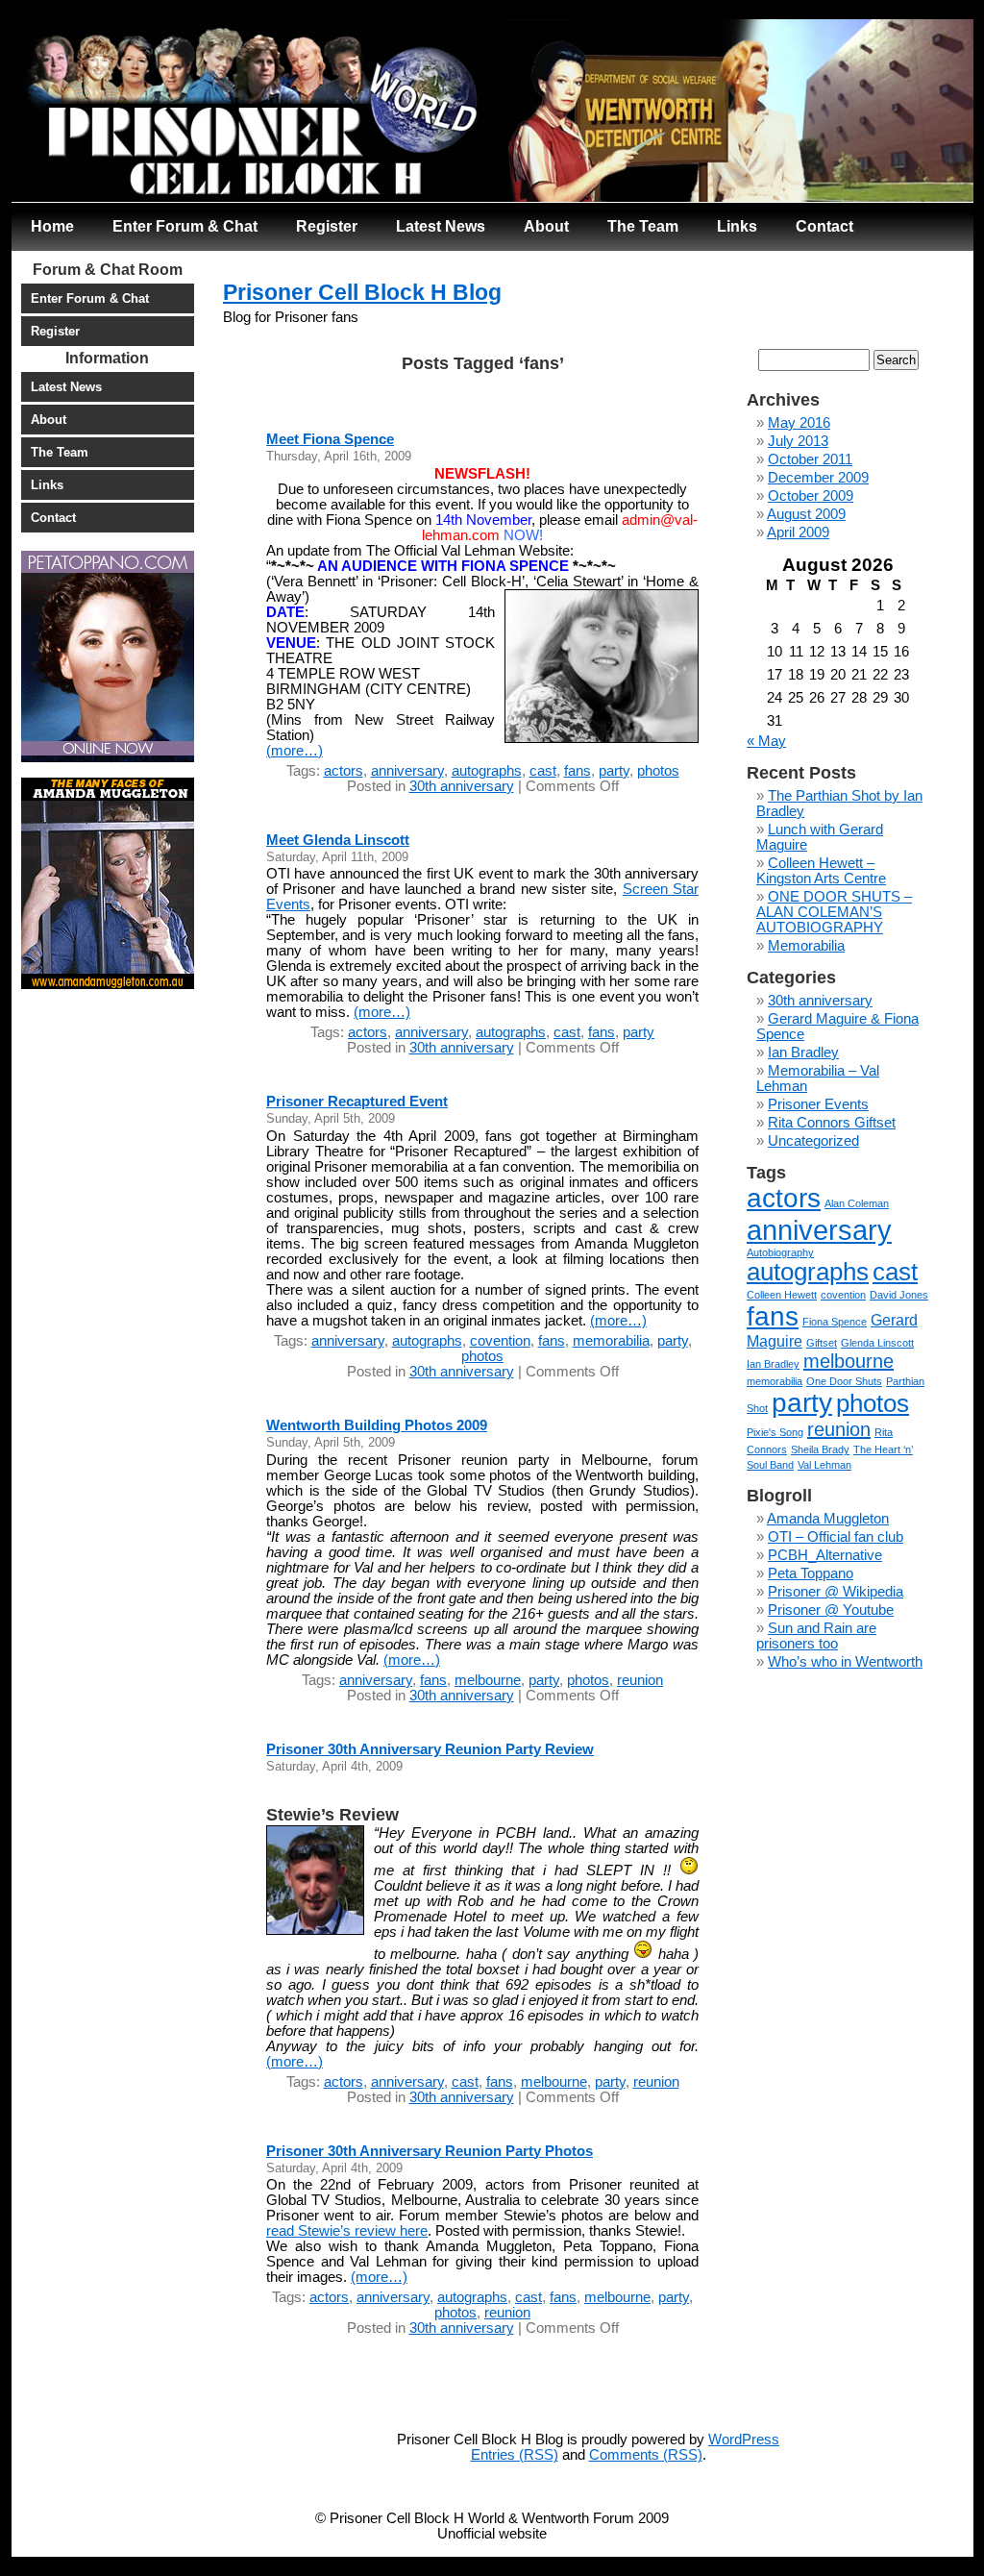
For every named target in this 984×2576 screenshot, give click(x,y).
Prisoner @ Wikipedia (836, 1592)
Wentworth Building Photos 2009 (377, 1425)
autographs (487, 771)
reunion (640, 1680)
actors (344, 771)
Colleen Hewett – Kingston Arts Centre (821, 871)
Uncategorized (813, 1141)
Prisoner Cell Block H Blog (362, 292)
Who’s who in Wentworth (845, 1662)
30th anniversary (462, 786)
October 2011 (810, 459)
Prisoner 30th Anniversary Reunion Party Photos (430, 2151)
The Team (643, 226)
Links (737, 226)
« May (766, 741)
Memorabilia (806, 946)
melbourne (488, 1680)
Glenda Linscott (877, 1343)
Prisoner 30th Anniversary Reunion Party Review (430, 1749)
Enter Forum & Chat (185, 226)
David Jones (899, 1295)
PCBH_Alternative (825, 1555)
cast (543, 771)
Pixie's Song (775, 1432)
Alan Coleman (857, 1203)
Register (327, 226)
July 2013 (798, 441)
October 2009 (811, 496)
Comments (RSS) (646, 2455)
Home (52, 226)
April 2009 (798, 533)
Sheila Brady (820, 1449)
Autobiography (780, 1252)
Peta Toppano (811, 1573)
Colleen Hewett (782, 1295)
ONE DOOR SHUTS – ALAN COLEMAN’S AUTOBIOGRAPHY (834, 912)
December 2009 (818, 478)
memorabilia (611, 1341)
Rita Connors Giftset (832, 1123)
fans (578, 771)
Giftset (822, 1343)
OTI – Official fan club (836, 1537)
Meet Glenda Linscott (338, 840)
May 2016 (799, 423)
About (546, 226)
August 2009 (806, 514)
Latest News (441, 226)
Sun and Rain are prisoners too (816, 1636)
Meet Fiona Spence (330, 439)
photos (658, 771)
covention (500, 1341)
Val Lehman (824, 1465)
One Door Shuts (844, 1381)
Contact (824, 226)
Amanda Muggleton (828, 1519)
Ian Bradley (803, 1053)
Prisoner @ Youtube (831, 1610)
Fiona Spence (835, 1322)
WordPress (744, 2440)
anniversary (407, 771)
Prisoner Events (818, 1104)
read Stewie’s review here (347, 2231)
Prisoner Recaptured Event (357, 1102)
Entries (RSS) (515, 2455)
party (614, 771)
